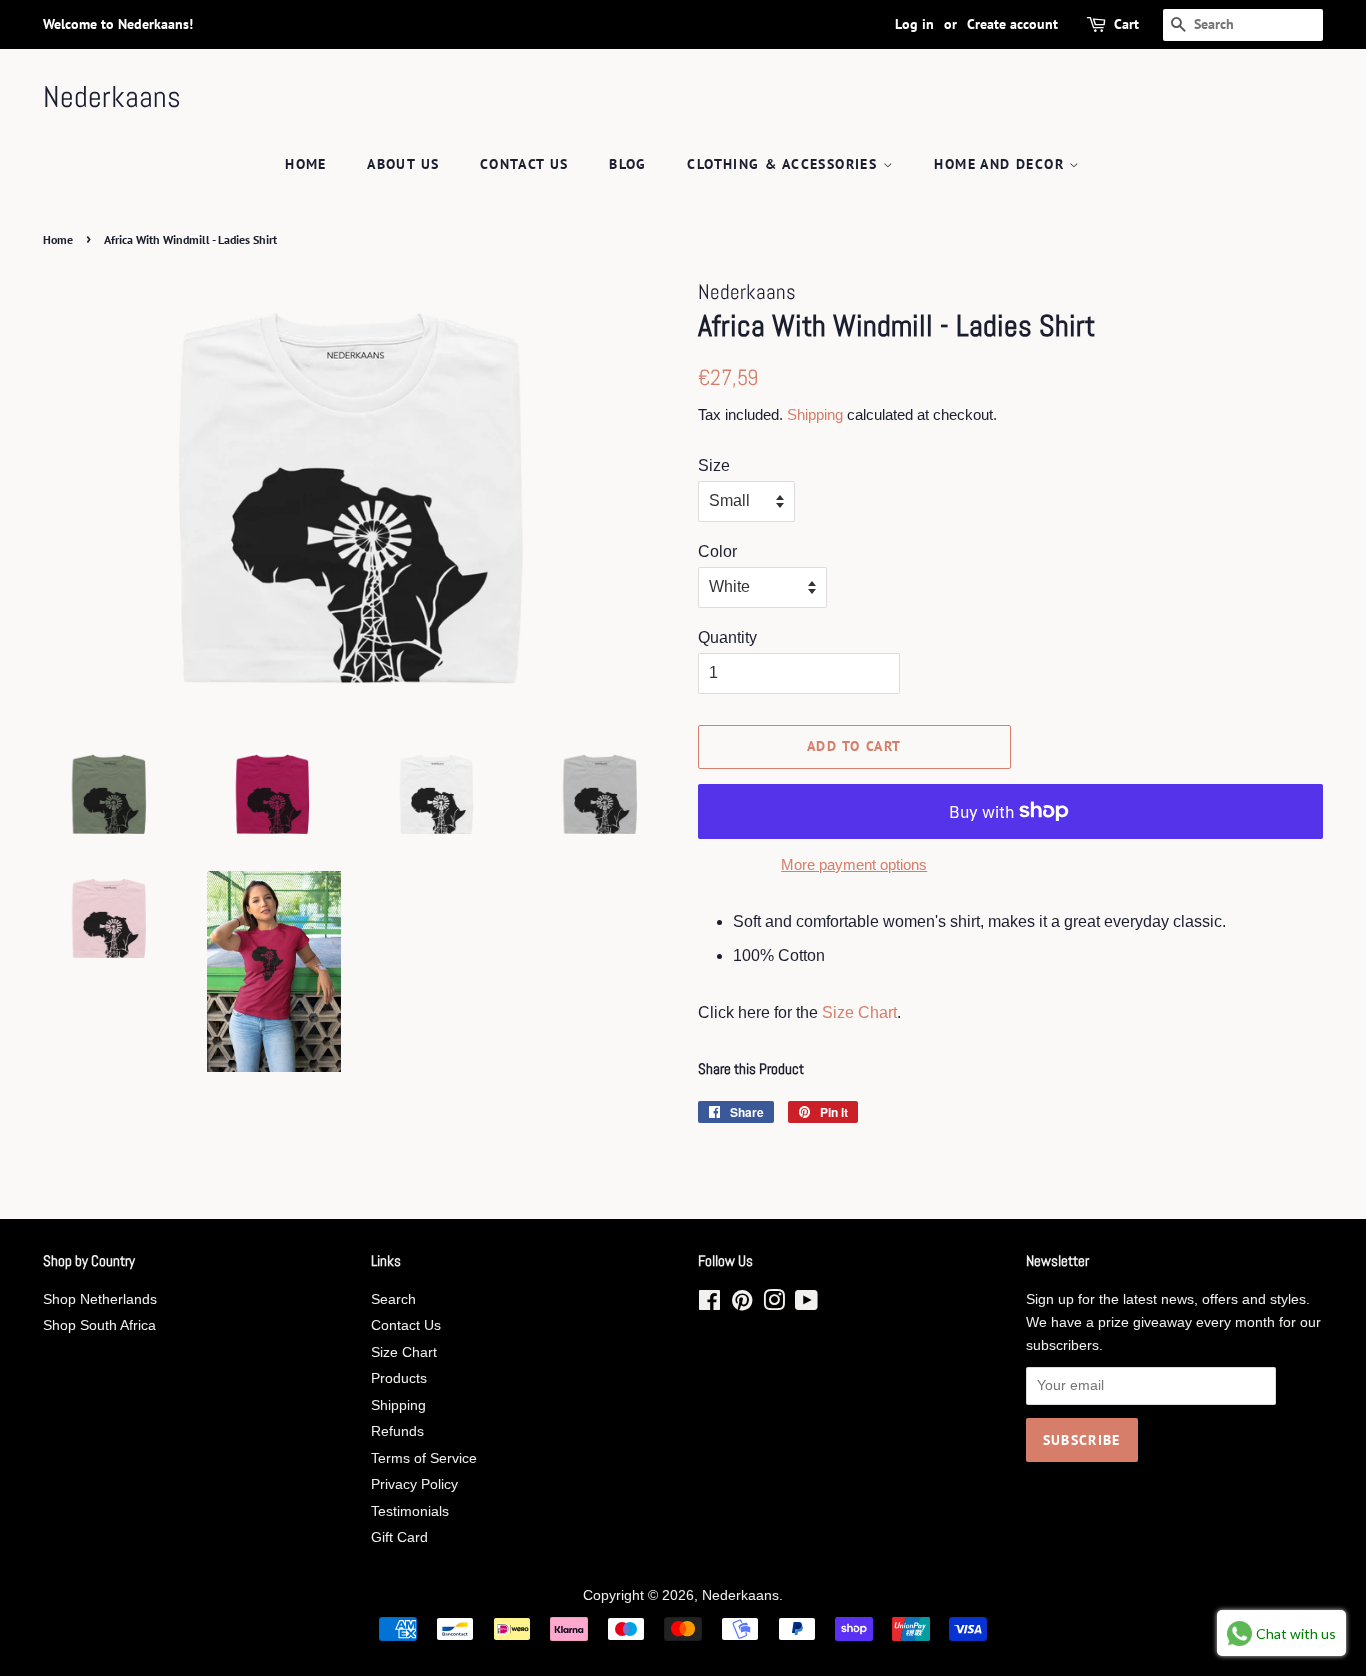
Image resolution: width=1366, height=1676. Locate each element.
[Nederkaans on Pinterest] (742, 1304)
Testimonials (410, 1511)
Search (393, 1299)
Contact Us (524, 164)
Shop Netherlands (100, 1299)
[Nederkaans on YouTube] (806, 1304)
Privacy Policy (414, 1484)
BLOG (628, 164)
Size (714, 465)
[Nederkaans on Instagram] (774, 1304)
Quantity (727, 637)
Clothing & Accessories (784, 164)
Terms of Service (424, 1458)
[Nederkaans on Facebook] (709, 1304)
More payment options (854, 864)
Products (399, 1378)
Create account (1012, 24)
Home (306, 164)
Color (717, 551)
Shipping (815, 414)
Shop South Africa (99, 1325)
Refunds (397, 1431)
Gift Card (399, 1537)
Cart (1126, 24)
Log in (914, 24)
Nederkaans (112, 97)
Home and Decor (1001, 164)
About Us (403, 164)
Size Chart (859, 1012)
